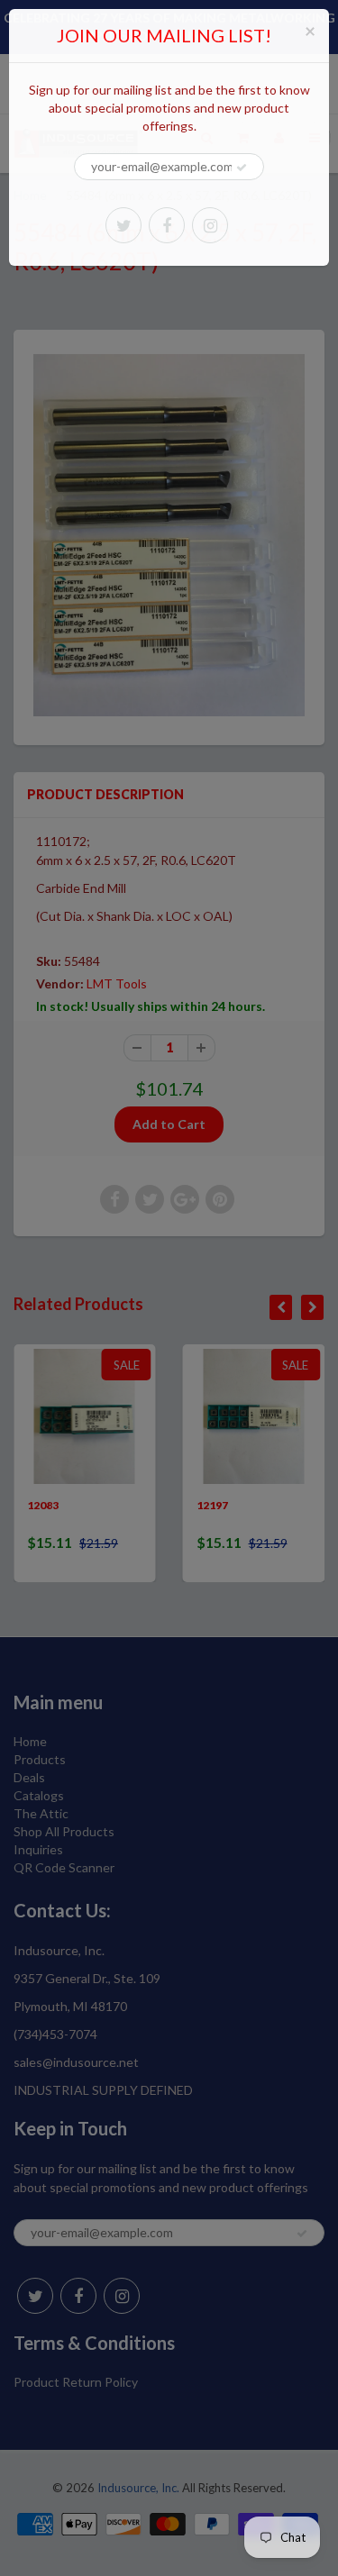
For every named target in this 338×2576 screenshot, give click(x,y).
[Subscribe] (242, 168)
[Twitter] (123, 225)
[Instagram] (210, 225)
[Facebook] (167, 225)
